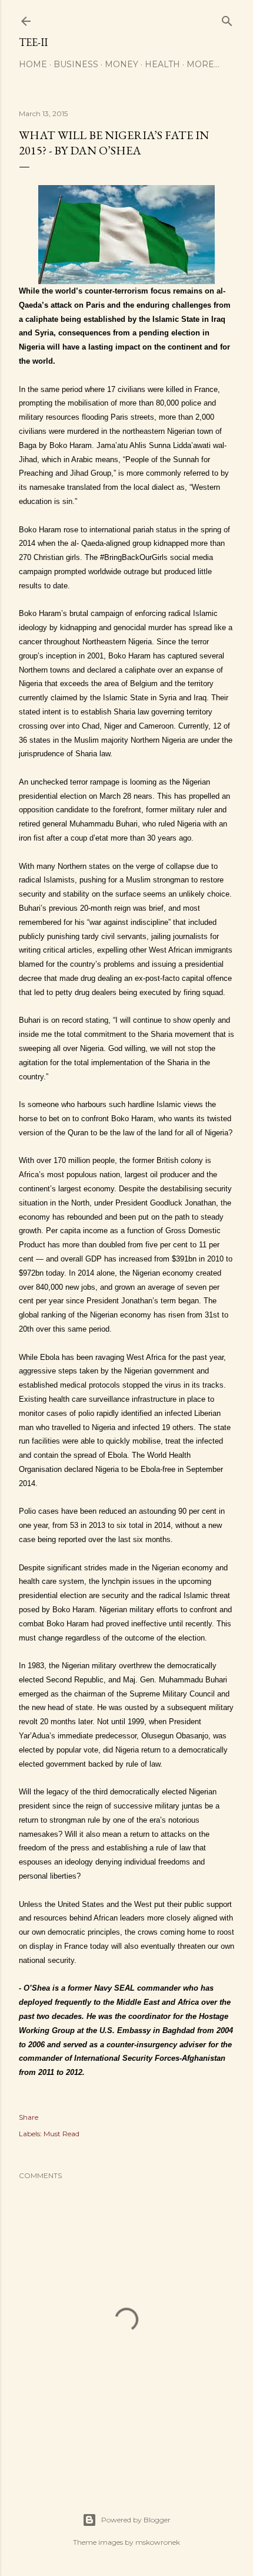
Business (76, 64)
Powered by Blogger (136, 2520)
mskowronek (158, 2542)
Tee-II (33, 42)
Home (33, 64)
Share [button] (29, 2117)
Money (121, 64)
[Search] (227, 19)
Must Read (61, 2134)
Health (162, 64)
